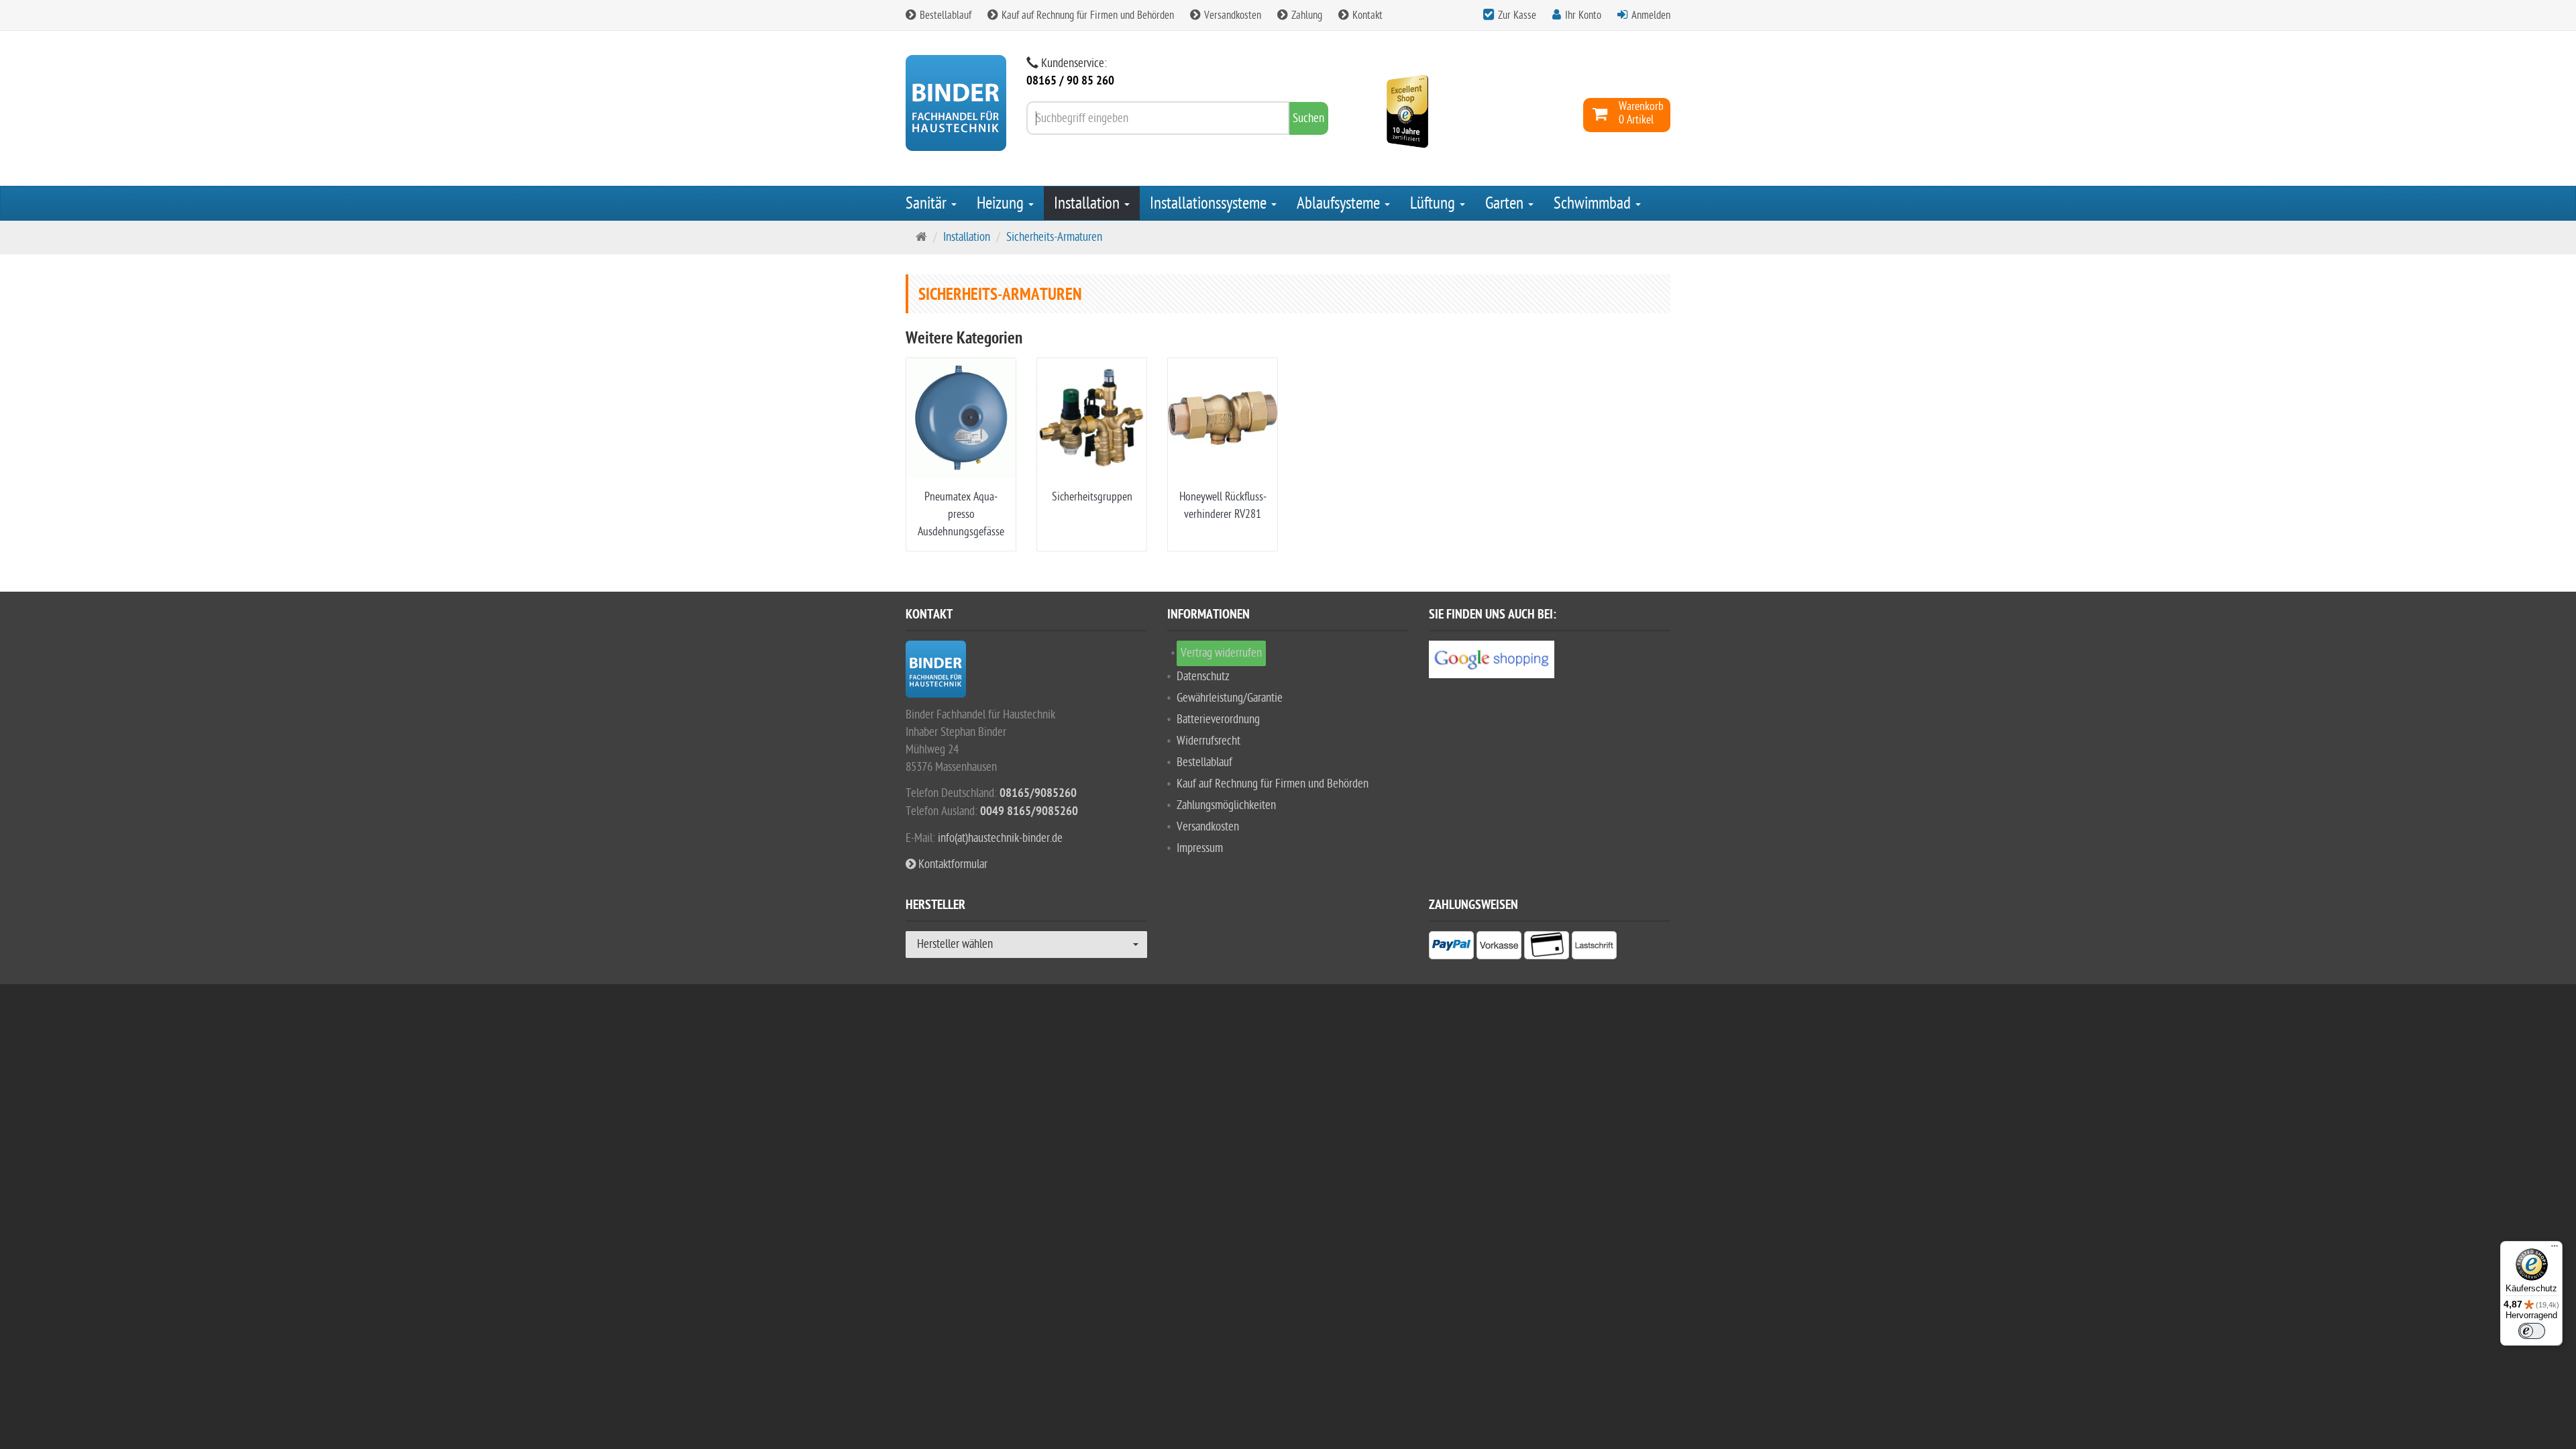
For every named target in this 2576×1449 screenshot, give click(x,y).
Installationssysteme (1210, 203)
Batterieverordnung (1218, 719)
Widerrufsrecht (1209, 741)
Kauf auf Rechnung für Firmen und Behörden (1086, 15)
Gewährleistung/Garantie (1230, 698)
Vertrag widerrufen (1221, 653)
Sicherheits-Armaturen (1054, 237)
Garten (1506, 203)
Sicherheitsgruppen (1092, 497)
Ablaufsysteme (1340, 203)
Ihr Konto (1583, 15)
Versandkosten (1231, 15)
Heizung (1002, 203)
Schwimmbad (1594, 203)
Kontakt (1366, 15)
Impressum (1200, 848)
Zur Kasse (1517, 15)
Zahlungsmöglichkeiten (1226, 805)
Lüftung (1434, 203)
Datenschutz (1203, 677)
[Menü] (2555, 1249)
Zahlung (1305, 15)
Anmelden (1651, 15)
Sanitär (928, 203)
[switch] (2532, 1331)
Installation (1088, 203)
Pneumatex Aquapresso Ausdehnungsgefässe (961, 514)
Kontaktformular (952, 864)
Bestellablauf (944, 15)
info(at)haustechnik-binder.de (1000, 838)
